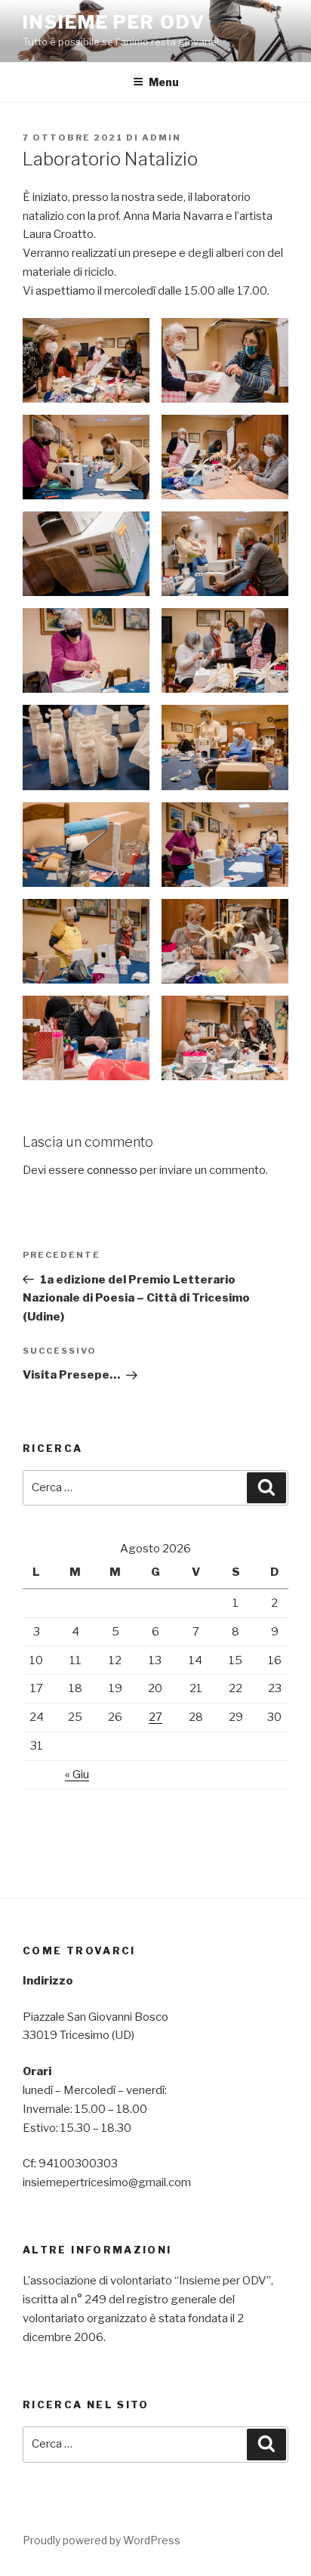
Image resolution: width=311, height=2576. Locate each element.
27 (155, 1717)
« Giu (77, 1774)
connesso (112, 1170)
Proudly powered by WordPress (102, 2540)
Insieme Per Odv (114, 22)
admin (162, 137)
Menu (164, 82)
